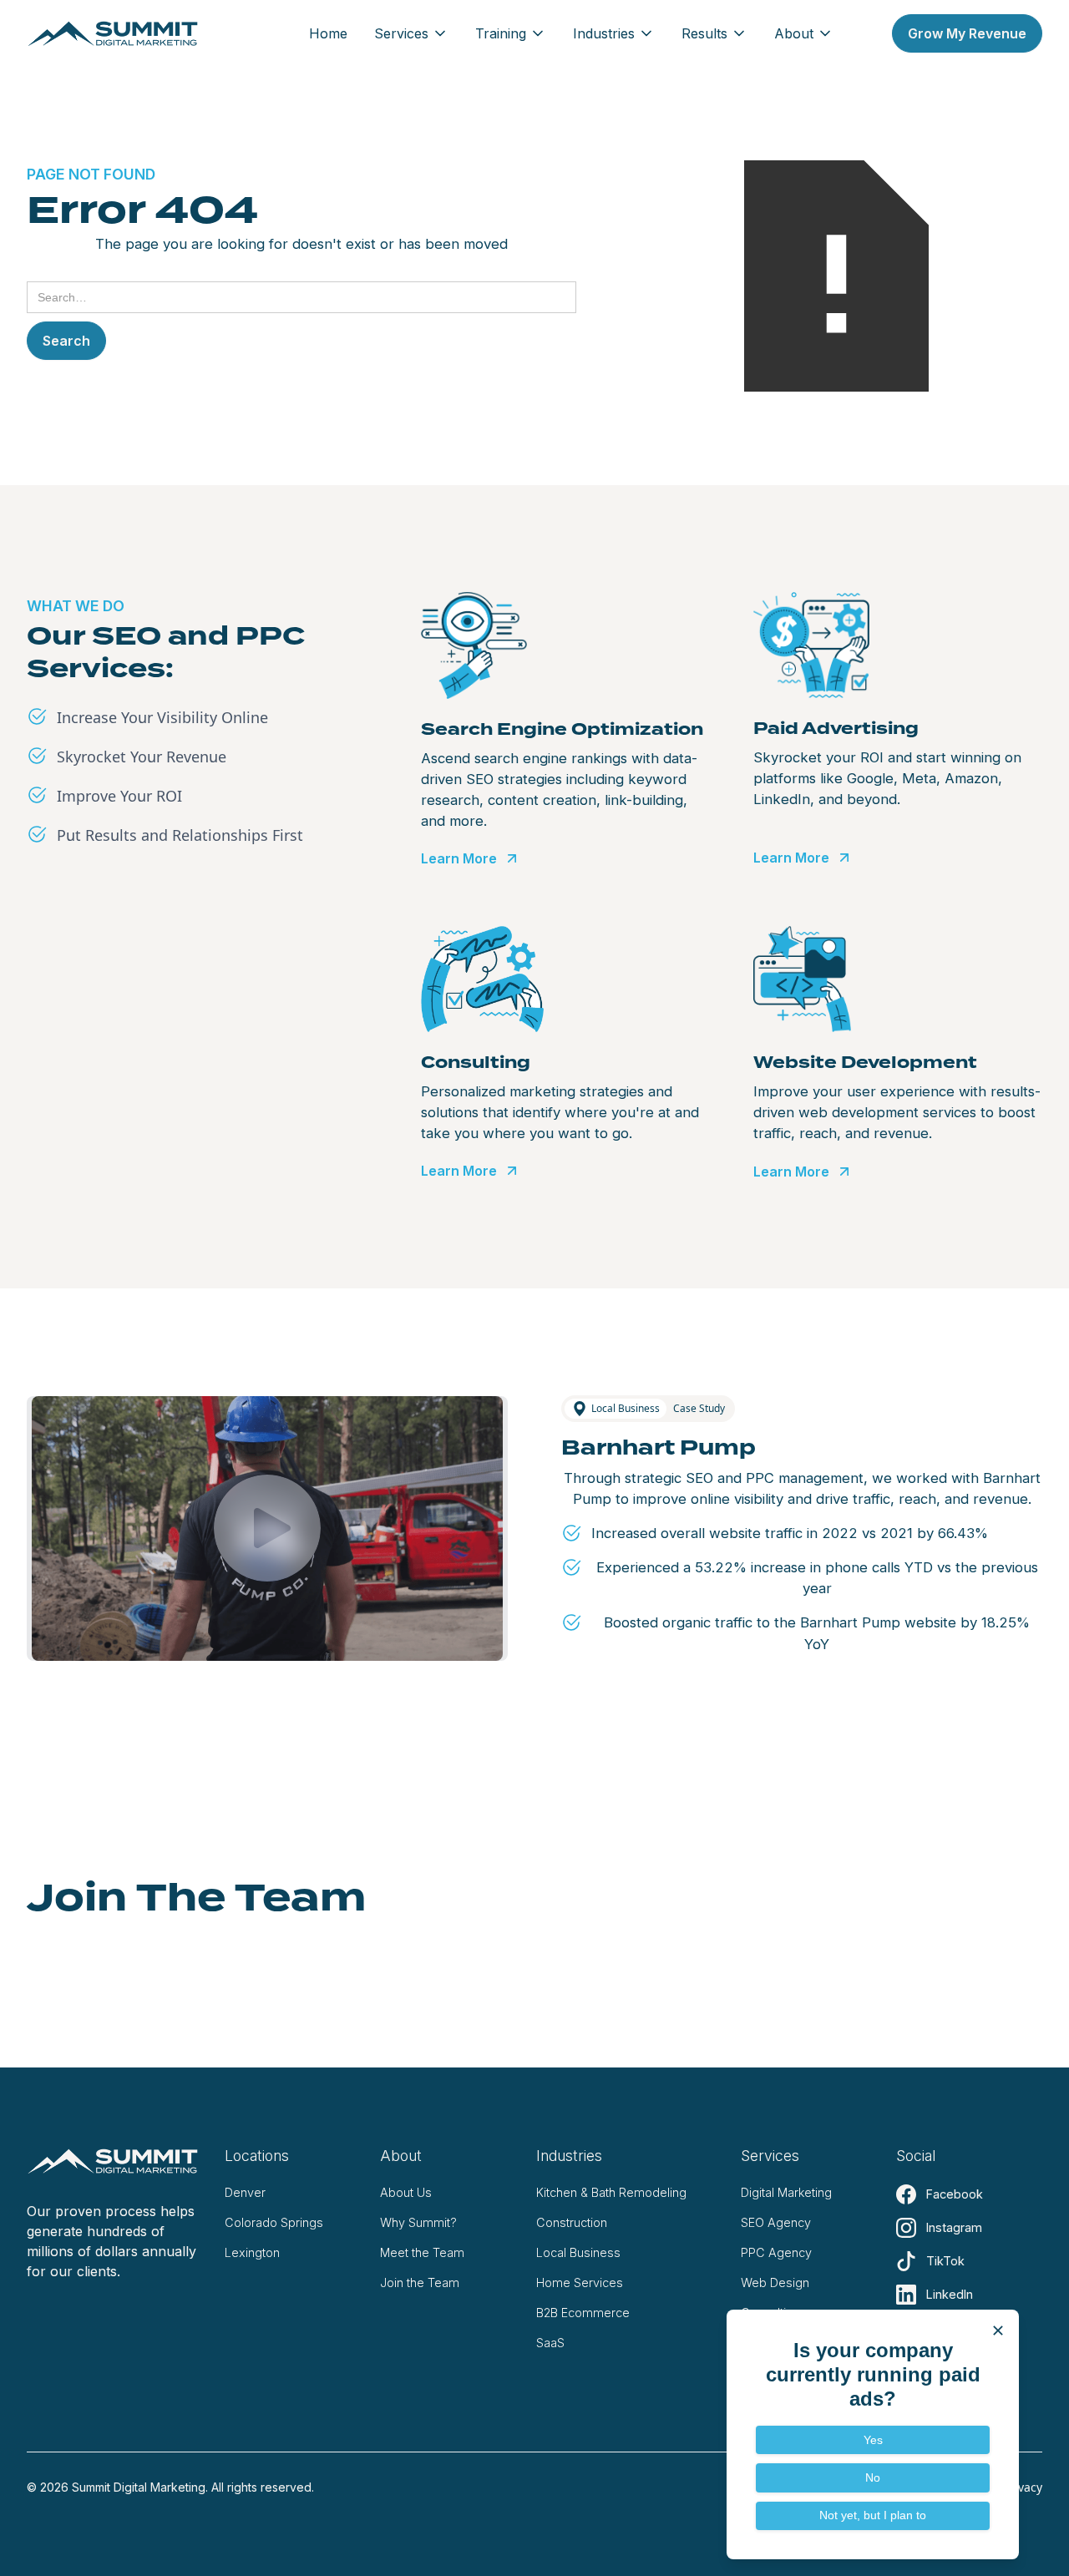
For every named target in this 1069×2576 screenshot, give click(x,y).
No (873, 2477)
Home (328, 33)
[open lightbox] (267, 1528)
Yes (873, 2440)
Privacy (1023, 2487)
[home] (113, 33)
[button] (411, 33)
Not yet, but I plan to (873, 2515)
